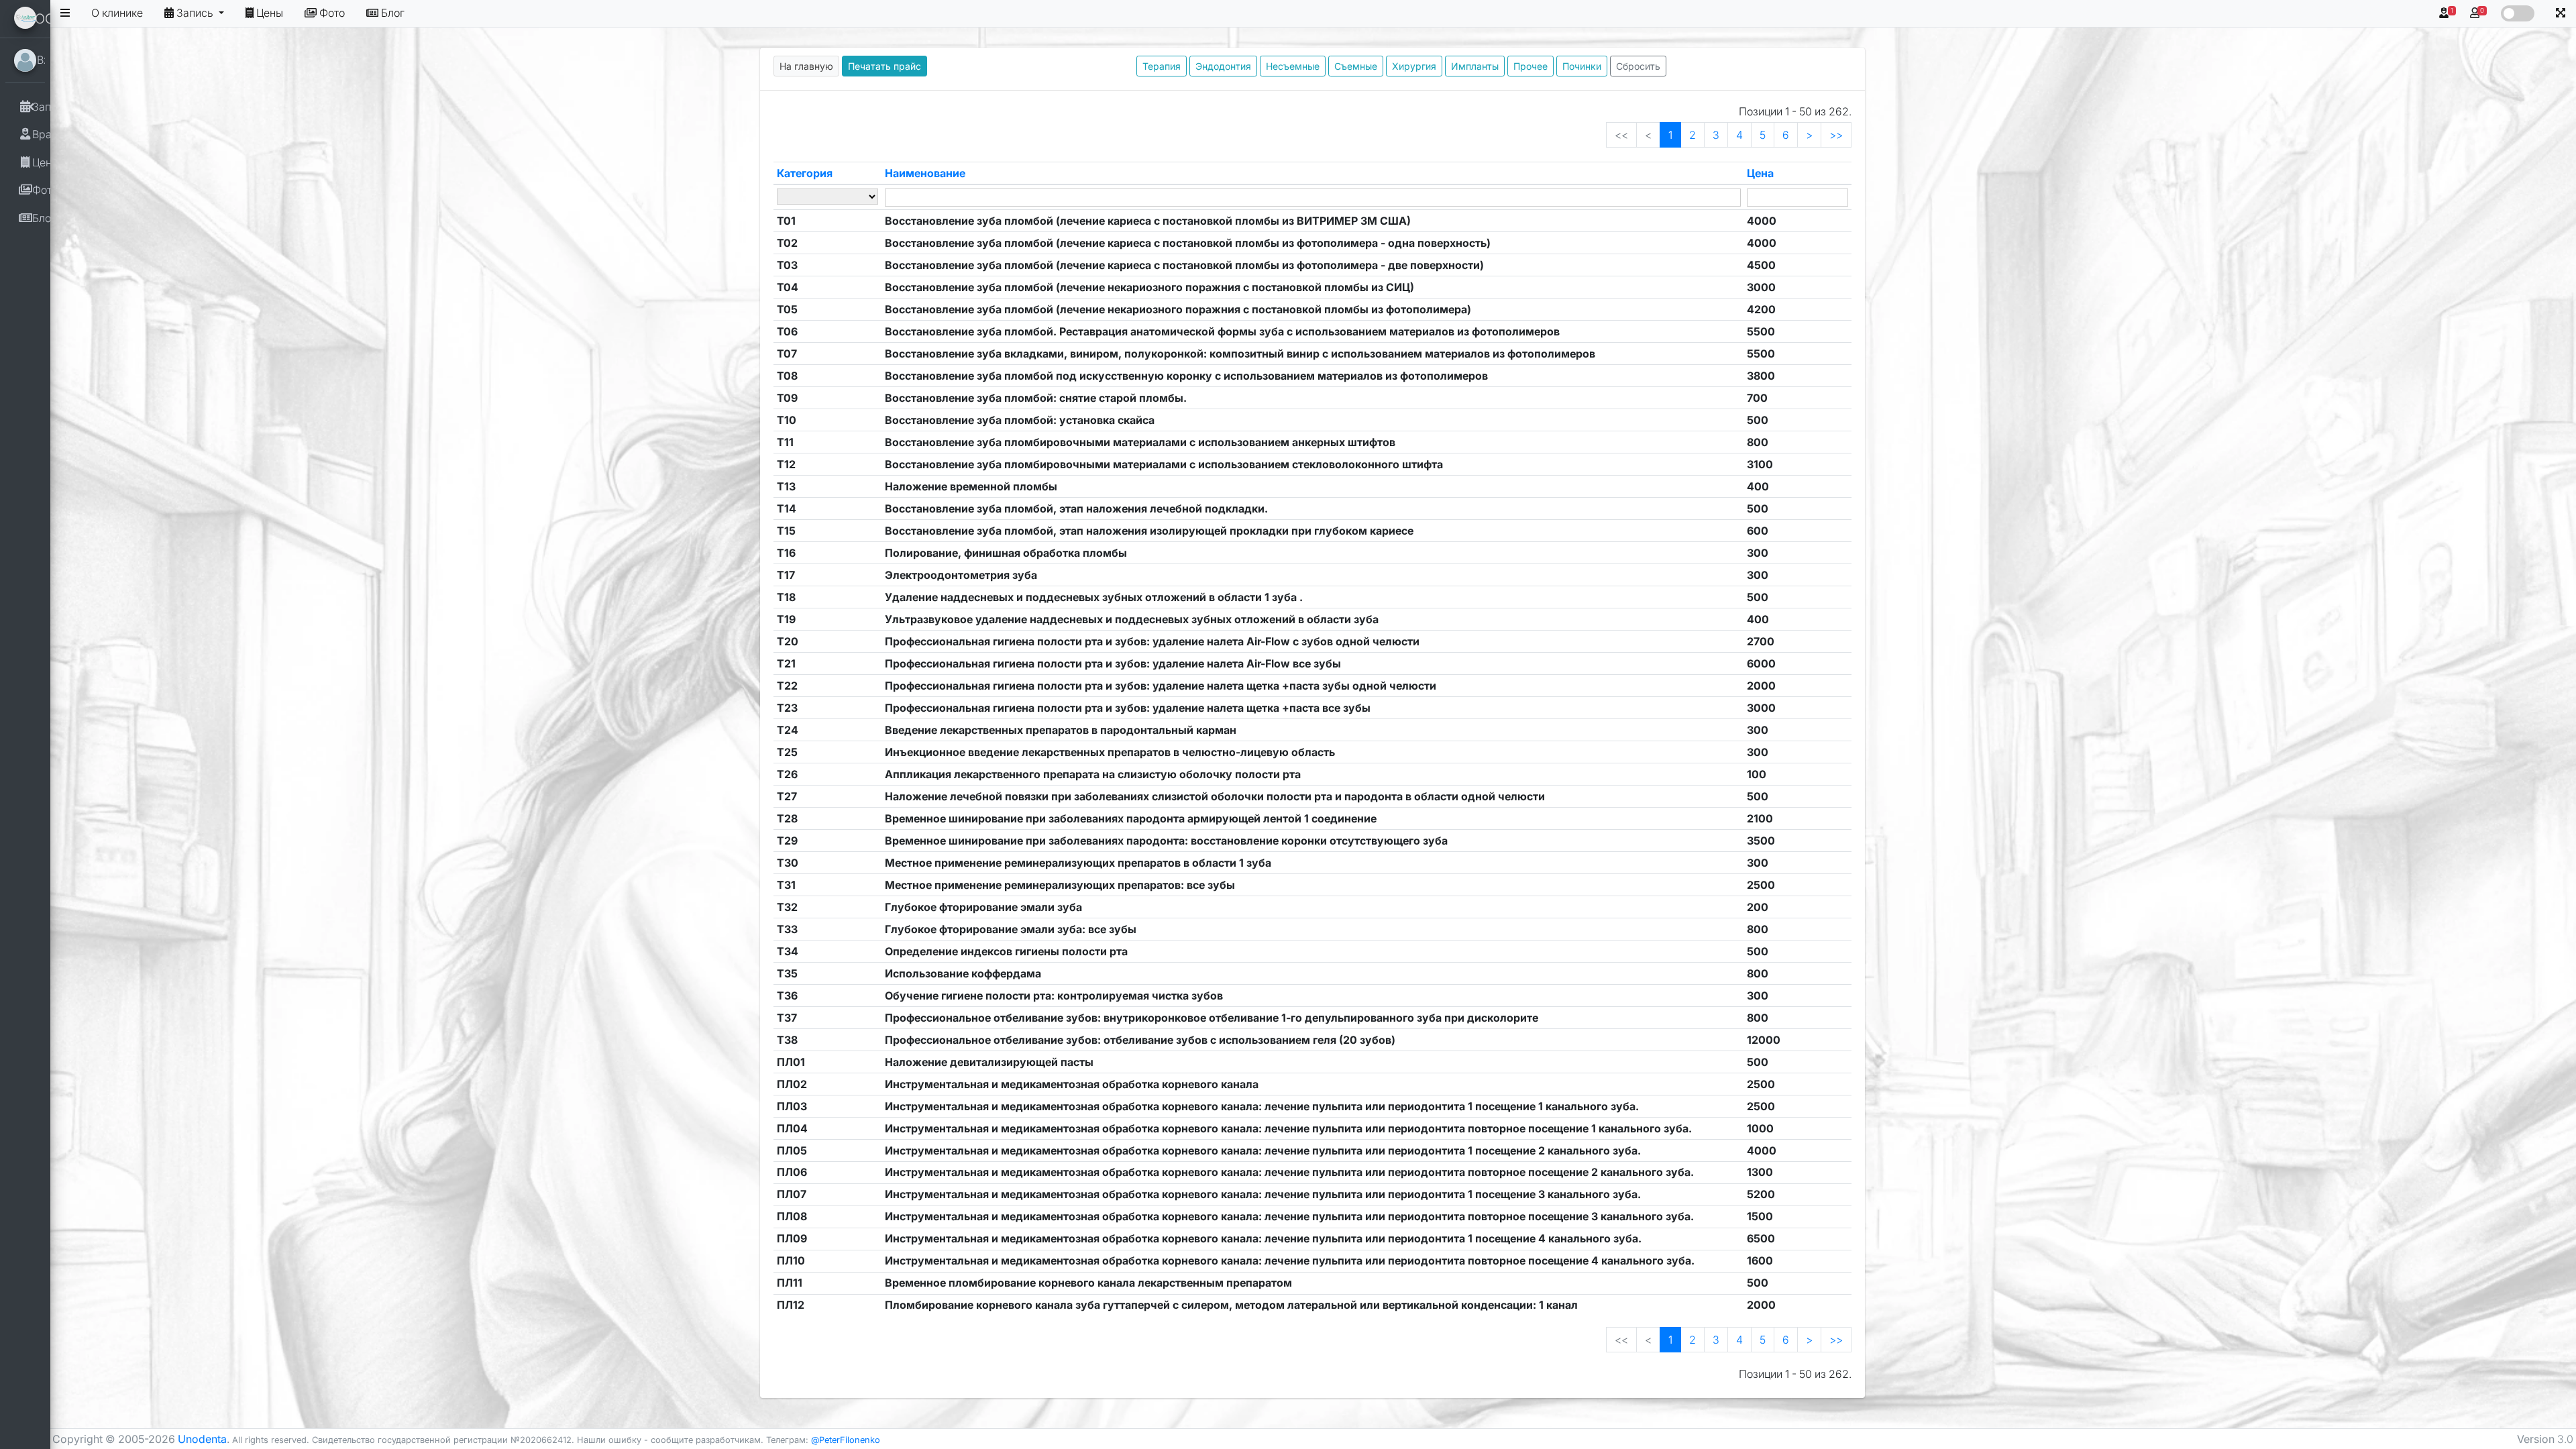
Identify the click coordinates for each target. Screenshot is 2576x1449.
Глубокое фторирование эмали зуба (983, 907)
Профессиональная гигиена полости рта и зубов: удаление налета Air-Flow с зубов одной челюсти (1152, 641)
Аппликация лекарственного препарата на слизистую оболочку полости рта (1093, 774)
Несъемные (1293, 66)
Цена (1760, 173)
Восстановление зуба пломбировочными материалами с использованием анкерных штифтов (1140, 442)
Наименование (925, 173)
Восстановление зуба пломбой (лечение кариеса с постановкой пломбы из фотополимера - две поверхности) (1184, 265)
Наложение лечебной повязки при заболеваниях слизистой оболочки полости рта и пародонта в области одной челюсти (1215, 796)
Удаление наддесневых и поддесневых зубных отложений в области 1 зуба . (1094, 597)
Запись (196, 13)
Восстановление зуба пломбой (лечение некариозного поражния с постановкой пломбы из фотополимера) (1178, 309)
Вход (55, 60)
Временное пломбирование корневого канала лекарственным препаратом (1088, 1283)
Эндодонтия (1223, 66)
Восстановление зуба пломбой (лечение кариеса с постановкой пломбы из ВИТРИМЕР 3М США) (1148, 221)
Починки (1582, 66)
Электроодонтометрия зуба (961, 575)
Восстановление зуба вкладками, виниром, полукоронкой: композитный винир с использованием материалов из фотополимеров (1240, 354)
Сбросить (1638, 66)
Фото (332, 13)
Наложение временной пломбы (971, 486)
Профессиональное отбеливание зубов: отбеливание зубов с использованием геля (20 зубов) (1140, 1040)
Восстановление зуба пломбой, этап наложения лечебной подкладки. (1076, 508)
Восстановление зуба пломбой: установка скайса (1020, 420)
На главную (806, 66)
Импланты (1475, 66)
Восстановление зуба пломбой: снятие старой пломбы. (1036, 398)
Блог (393, 13)
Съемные (1356, 66)
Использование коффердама (963, 973)
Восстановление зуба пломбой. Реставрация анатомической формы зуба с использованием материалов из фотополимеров (1222, 331)
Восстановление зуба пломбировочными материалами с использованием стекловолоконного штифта (1164, 464)
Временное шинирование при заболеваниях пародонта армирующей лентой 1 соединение (1131, 818)
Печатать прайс (884, 66)
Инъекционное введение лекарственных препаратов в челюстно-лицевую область (1110, 752)
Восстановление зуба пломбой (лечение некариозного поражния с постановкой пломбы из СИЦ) (1149, 287)
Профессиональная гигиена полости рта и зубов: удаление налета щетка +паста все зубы (1128, 708)
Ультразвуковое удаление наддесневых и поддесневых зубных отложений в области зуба (1132, 619)
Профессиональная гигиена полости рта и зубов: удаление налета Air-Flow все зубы (1113, 663)
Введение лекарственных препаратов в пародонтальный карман (1061, 730)
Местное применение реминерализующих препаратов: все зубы (1060, 885)
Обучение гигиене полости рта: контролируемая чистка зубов (1054, 996)
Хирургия (1414, 66)
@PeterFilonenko (846, 1440)
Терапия (1162, 66)
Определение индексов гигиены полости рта (1006, 951)
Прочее (1531, 66)
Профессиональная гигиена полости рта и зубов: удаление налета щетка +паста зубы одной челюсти (1161, 686)
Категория (805, 173)
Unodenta (202, 1439)
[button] (2561, 13)
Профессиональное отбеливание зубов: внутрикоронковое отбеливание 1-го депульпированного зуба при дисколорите (1212, 1018)
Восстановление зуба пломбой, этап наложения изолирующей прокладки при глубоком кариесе (1149, 531)
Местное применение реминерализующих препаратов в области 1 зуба (1078, 863)
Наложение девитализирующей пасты (989, 1062)
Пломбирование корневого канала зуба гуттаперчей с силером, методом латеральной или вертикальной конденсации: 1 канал (1231, 1305)
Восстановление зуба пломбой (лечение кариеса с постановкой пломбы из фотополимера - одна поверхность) (1188, 243)
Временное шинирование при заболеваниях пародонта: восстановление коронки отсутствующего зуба (1166, 841)
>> (1836, 135)
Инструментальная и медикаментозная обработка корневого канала (1072, 1084)
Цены (270, 13)
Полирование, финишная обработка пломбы (1006, 553)
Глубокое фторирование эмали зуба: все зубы (1011, 929)
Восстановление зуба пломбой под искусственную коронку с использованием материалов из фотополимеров (1186, 376)
